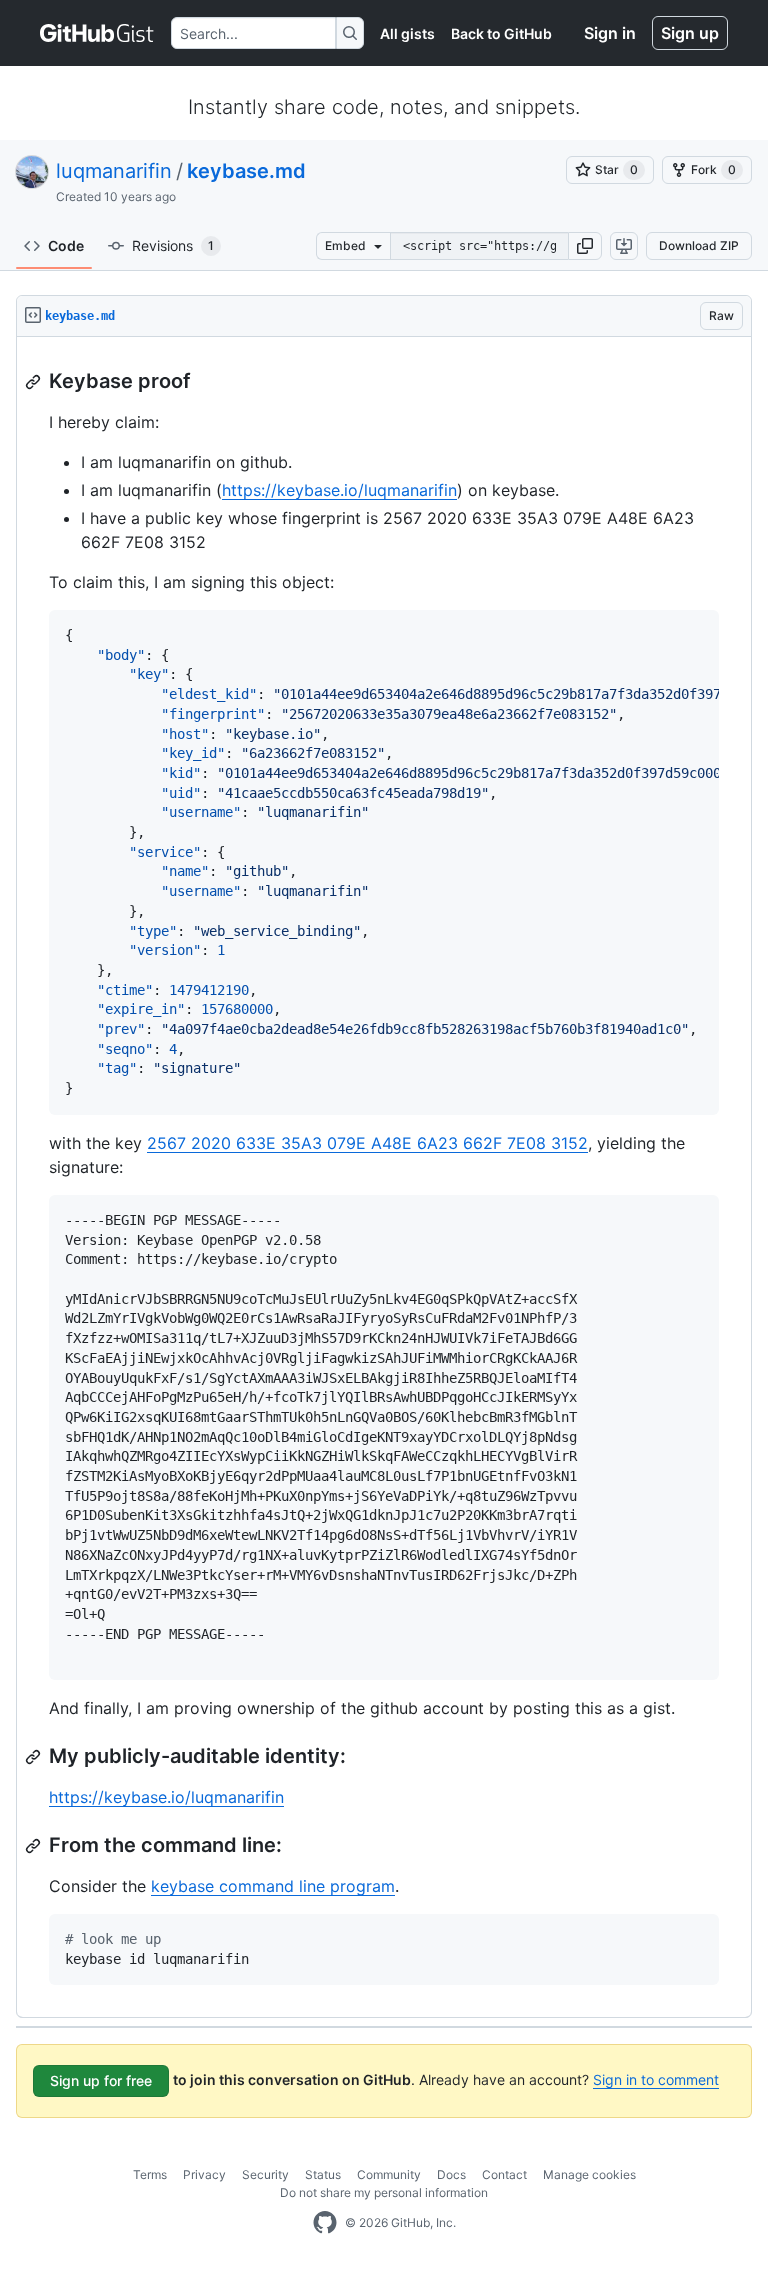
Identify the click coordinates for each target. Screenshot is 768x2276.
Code (66, 245)
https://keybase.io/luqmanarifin (339, 490)
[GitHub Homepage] (325, 2223)
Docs (451, 2174)
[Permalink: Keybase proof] (35, 382)
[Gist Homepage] (97, 33)
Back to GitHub (501, 33)
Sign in (610, 33)
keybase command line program (273, 1886)
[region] (384, 1177)
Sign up (690, 33)
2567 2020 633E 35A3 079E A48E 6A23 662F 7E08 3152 (367, 1143)
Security (265, 2174)
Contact (504, 2174)
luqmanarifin (114, 171)
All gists (407, 33)
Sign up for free (101, 2080)
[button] (585, 246)
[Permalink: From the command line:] (35, 1846)
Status (323, 2174)
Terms (150, 2174)
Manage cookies (589, 2174)
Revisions (173, 245)
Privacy (204, 2174)
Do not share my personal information (384, 2192)
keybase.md (246, 171)
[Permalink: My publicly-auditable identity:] (35, 1757)
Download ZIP (699, 245)
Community (389, 2174)
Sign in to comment (656, 2079)
